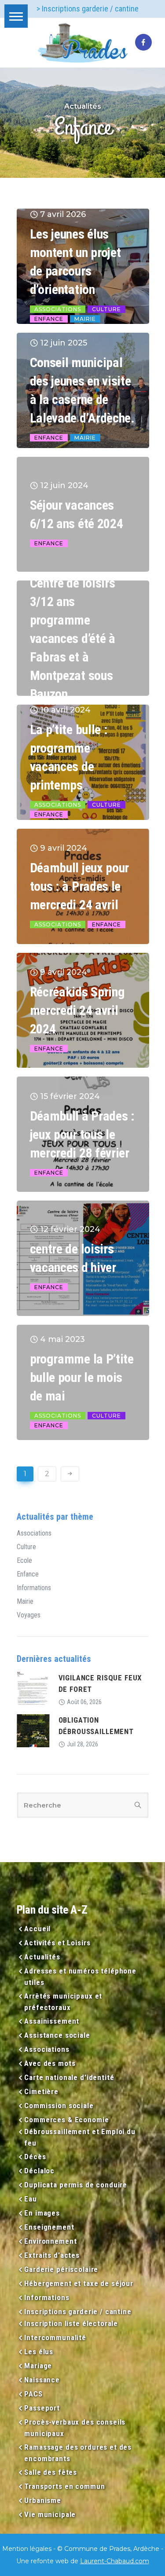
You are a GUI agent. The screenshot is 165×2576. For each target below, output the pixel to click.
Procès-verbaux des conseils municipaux (75, 2428)
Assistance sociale (57, 2035)
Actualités (42, 1957)
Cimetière (41, 2091)
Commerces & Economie (66, 2120)
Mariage (38, 2366)
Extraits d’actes (52, 2255)
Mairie (85, 319)
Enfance (49, 319)
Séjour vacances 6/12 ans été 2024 (77, 514)
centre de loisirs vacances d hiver (73, 1258)
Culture (106, 309)
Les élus (39, 2352)
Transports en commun (64, 2486)
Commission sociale (59, 2106)
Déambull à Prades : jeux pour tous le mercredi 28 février (82, 1134)
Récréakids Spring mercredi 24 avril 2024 (77, 1010)
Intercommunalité (55, 2337)
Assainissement (52, 2021)
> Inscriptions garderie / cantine (88, 9)
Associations (58, 309)
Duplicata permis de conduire (76, 2185)
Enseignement (49, 2227)
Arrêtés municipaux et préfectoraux (63, 2002)
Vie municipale (50, 2514)
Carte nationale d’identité (69, 2077)
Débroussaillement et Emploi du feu (80, 2137)
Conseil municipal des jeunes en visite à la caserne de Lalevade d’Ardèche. (82, 390)
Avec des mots (50, 2063)
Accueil (37, 1929)
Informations (34, 1588)
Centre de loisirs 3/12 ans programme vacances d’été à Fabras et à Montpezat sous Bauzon (73, 638)
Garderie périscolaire (61, 2269)
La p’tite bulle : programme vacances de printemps (69, 757)
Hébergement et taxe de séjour (79, 2283)
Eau (31, 2199)
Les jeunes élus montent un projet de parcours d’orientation (75, 262)
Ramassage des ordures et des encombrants (78, 2453)
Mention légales (27, 2549)
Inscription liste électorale (71, 2323)
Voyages (29, 1615)
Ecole (24, 1561)
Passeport (42, 2408)
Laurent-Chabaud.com (115, 2561)
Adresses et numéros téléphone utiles (80, 1977)
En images (42, 2213)
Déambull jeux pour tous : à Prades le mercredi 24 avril (80, 886)
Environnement (50, 2241)
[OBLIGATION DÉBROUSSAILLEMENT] (33, 1730)
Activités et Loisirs (57, 1943)
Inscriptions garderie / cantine (78, 2311)
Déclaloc (39, 2171)
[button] (16, 16)
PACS (33, 2394)
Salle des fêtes (51, 2472)
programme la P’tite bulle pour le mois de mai (82, 1377)
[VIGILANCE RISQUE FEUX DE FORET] (33, 1688)
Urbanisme (43, 2500)
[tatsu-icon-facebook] (143, 43)
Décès (35, 2157)
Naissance (42, 2380)
